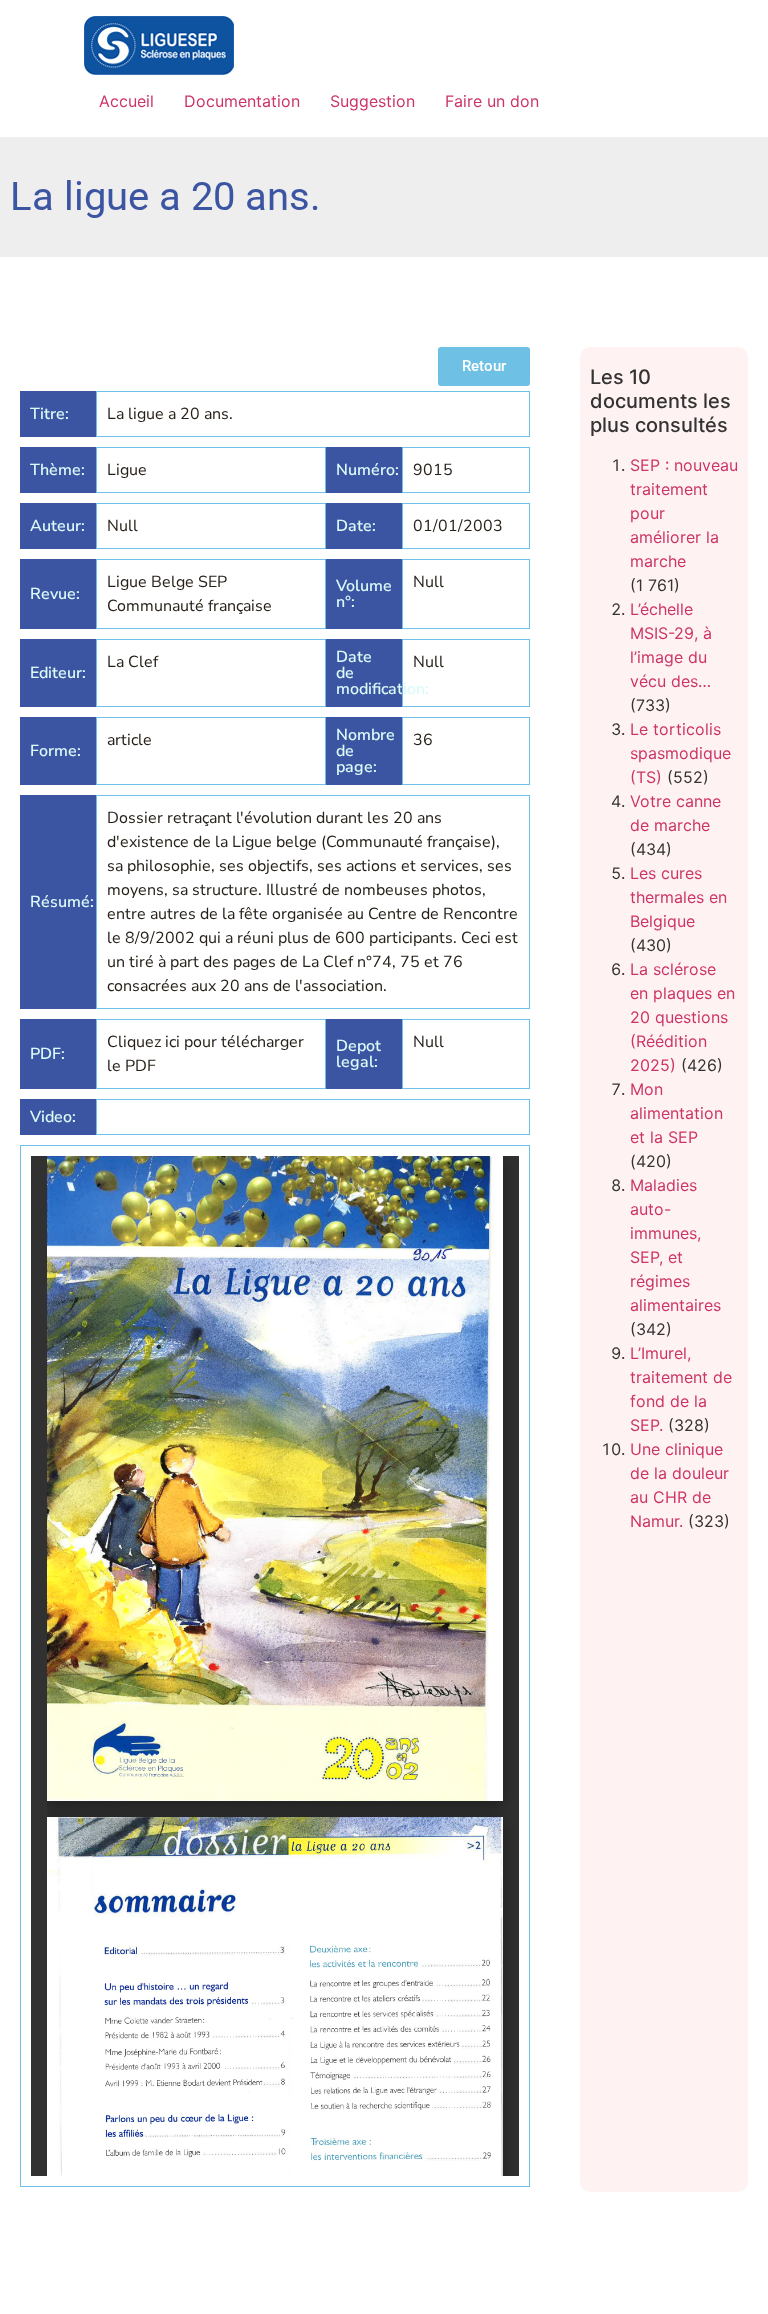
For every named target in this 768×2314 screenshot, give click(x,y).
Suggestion (372, 101)
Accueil (126, 101)
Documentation (242, 101)
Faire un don (492, 101)
